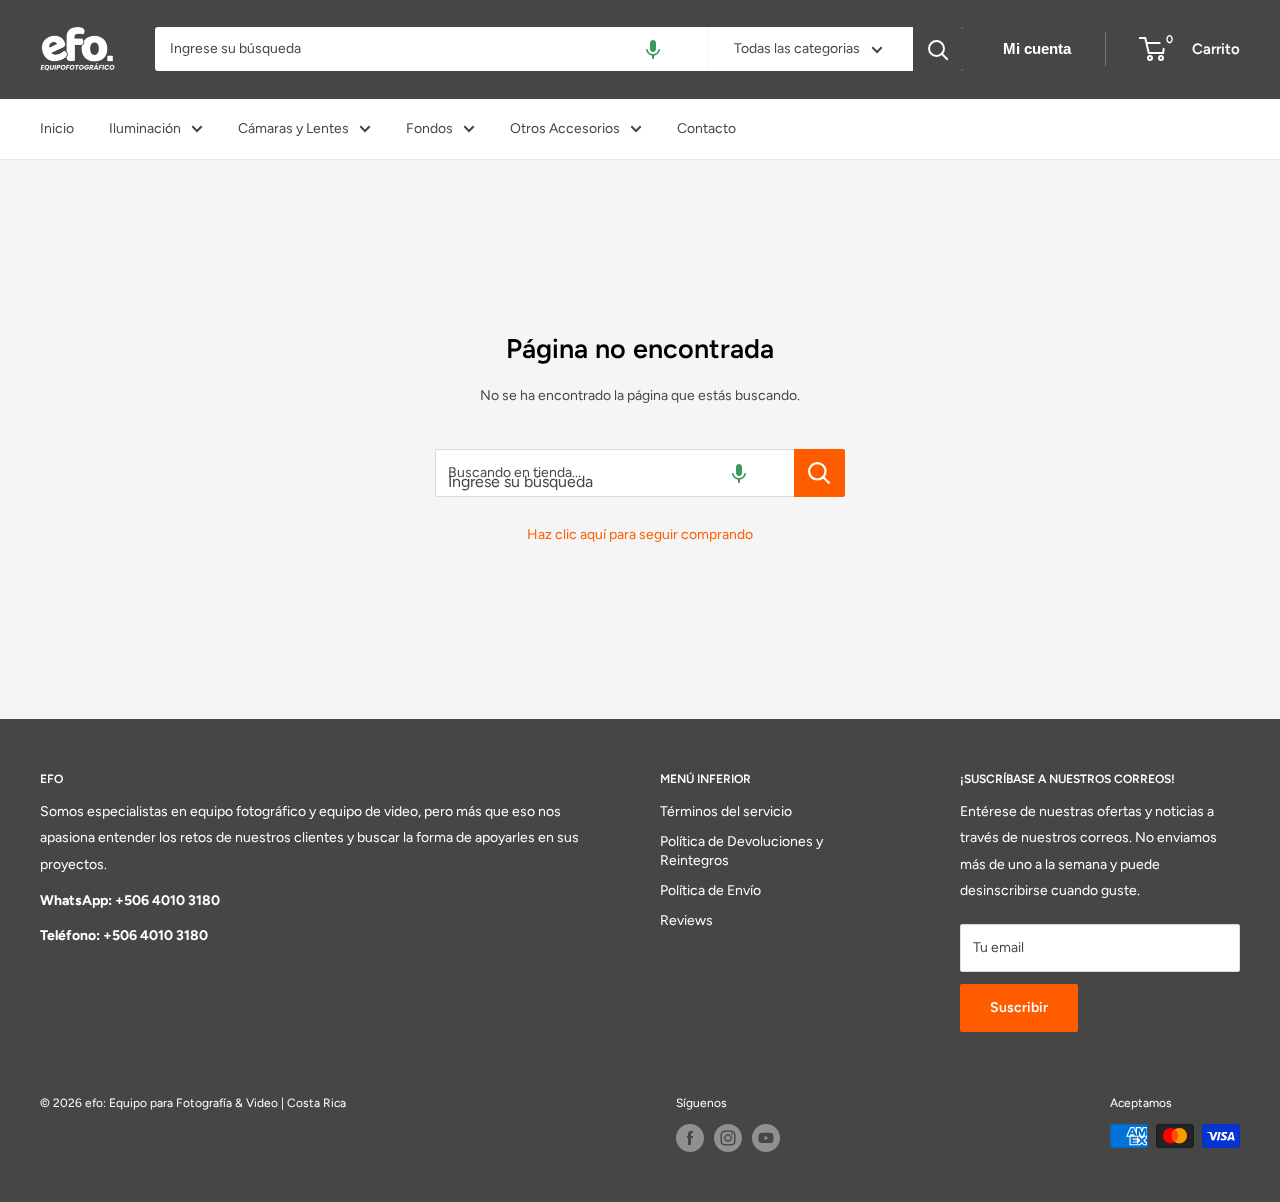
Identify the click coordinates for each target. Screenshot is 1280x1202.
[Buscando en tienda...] (819, 473)
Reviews (686, 920)
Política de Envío (710, 890)
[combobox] (431, 49)
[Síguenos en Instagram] (728, 1138)
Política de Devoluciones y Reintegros (741, 851)
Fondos (429, 128)
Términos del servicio (726, 811)
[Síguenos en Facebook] (690, 1138)
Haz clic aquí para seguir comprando (640, 534)
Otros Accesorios (565, 128)
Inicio (57, 128)
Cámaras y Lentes (293, 128)
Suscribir (1019, 1007)
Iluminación (145, 128)
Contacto (706, 128)
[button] (653, 49)
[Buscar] (938, 49)
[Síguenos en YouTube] (766, 1138)
